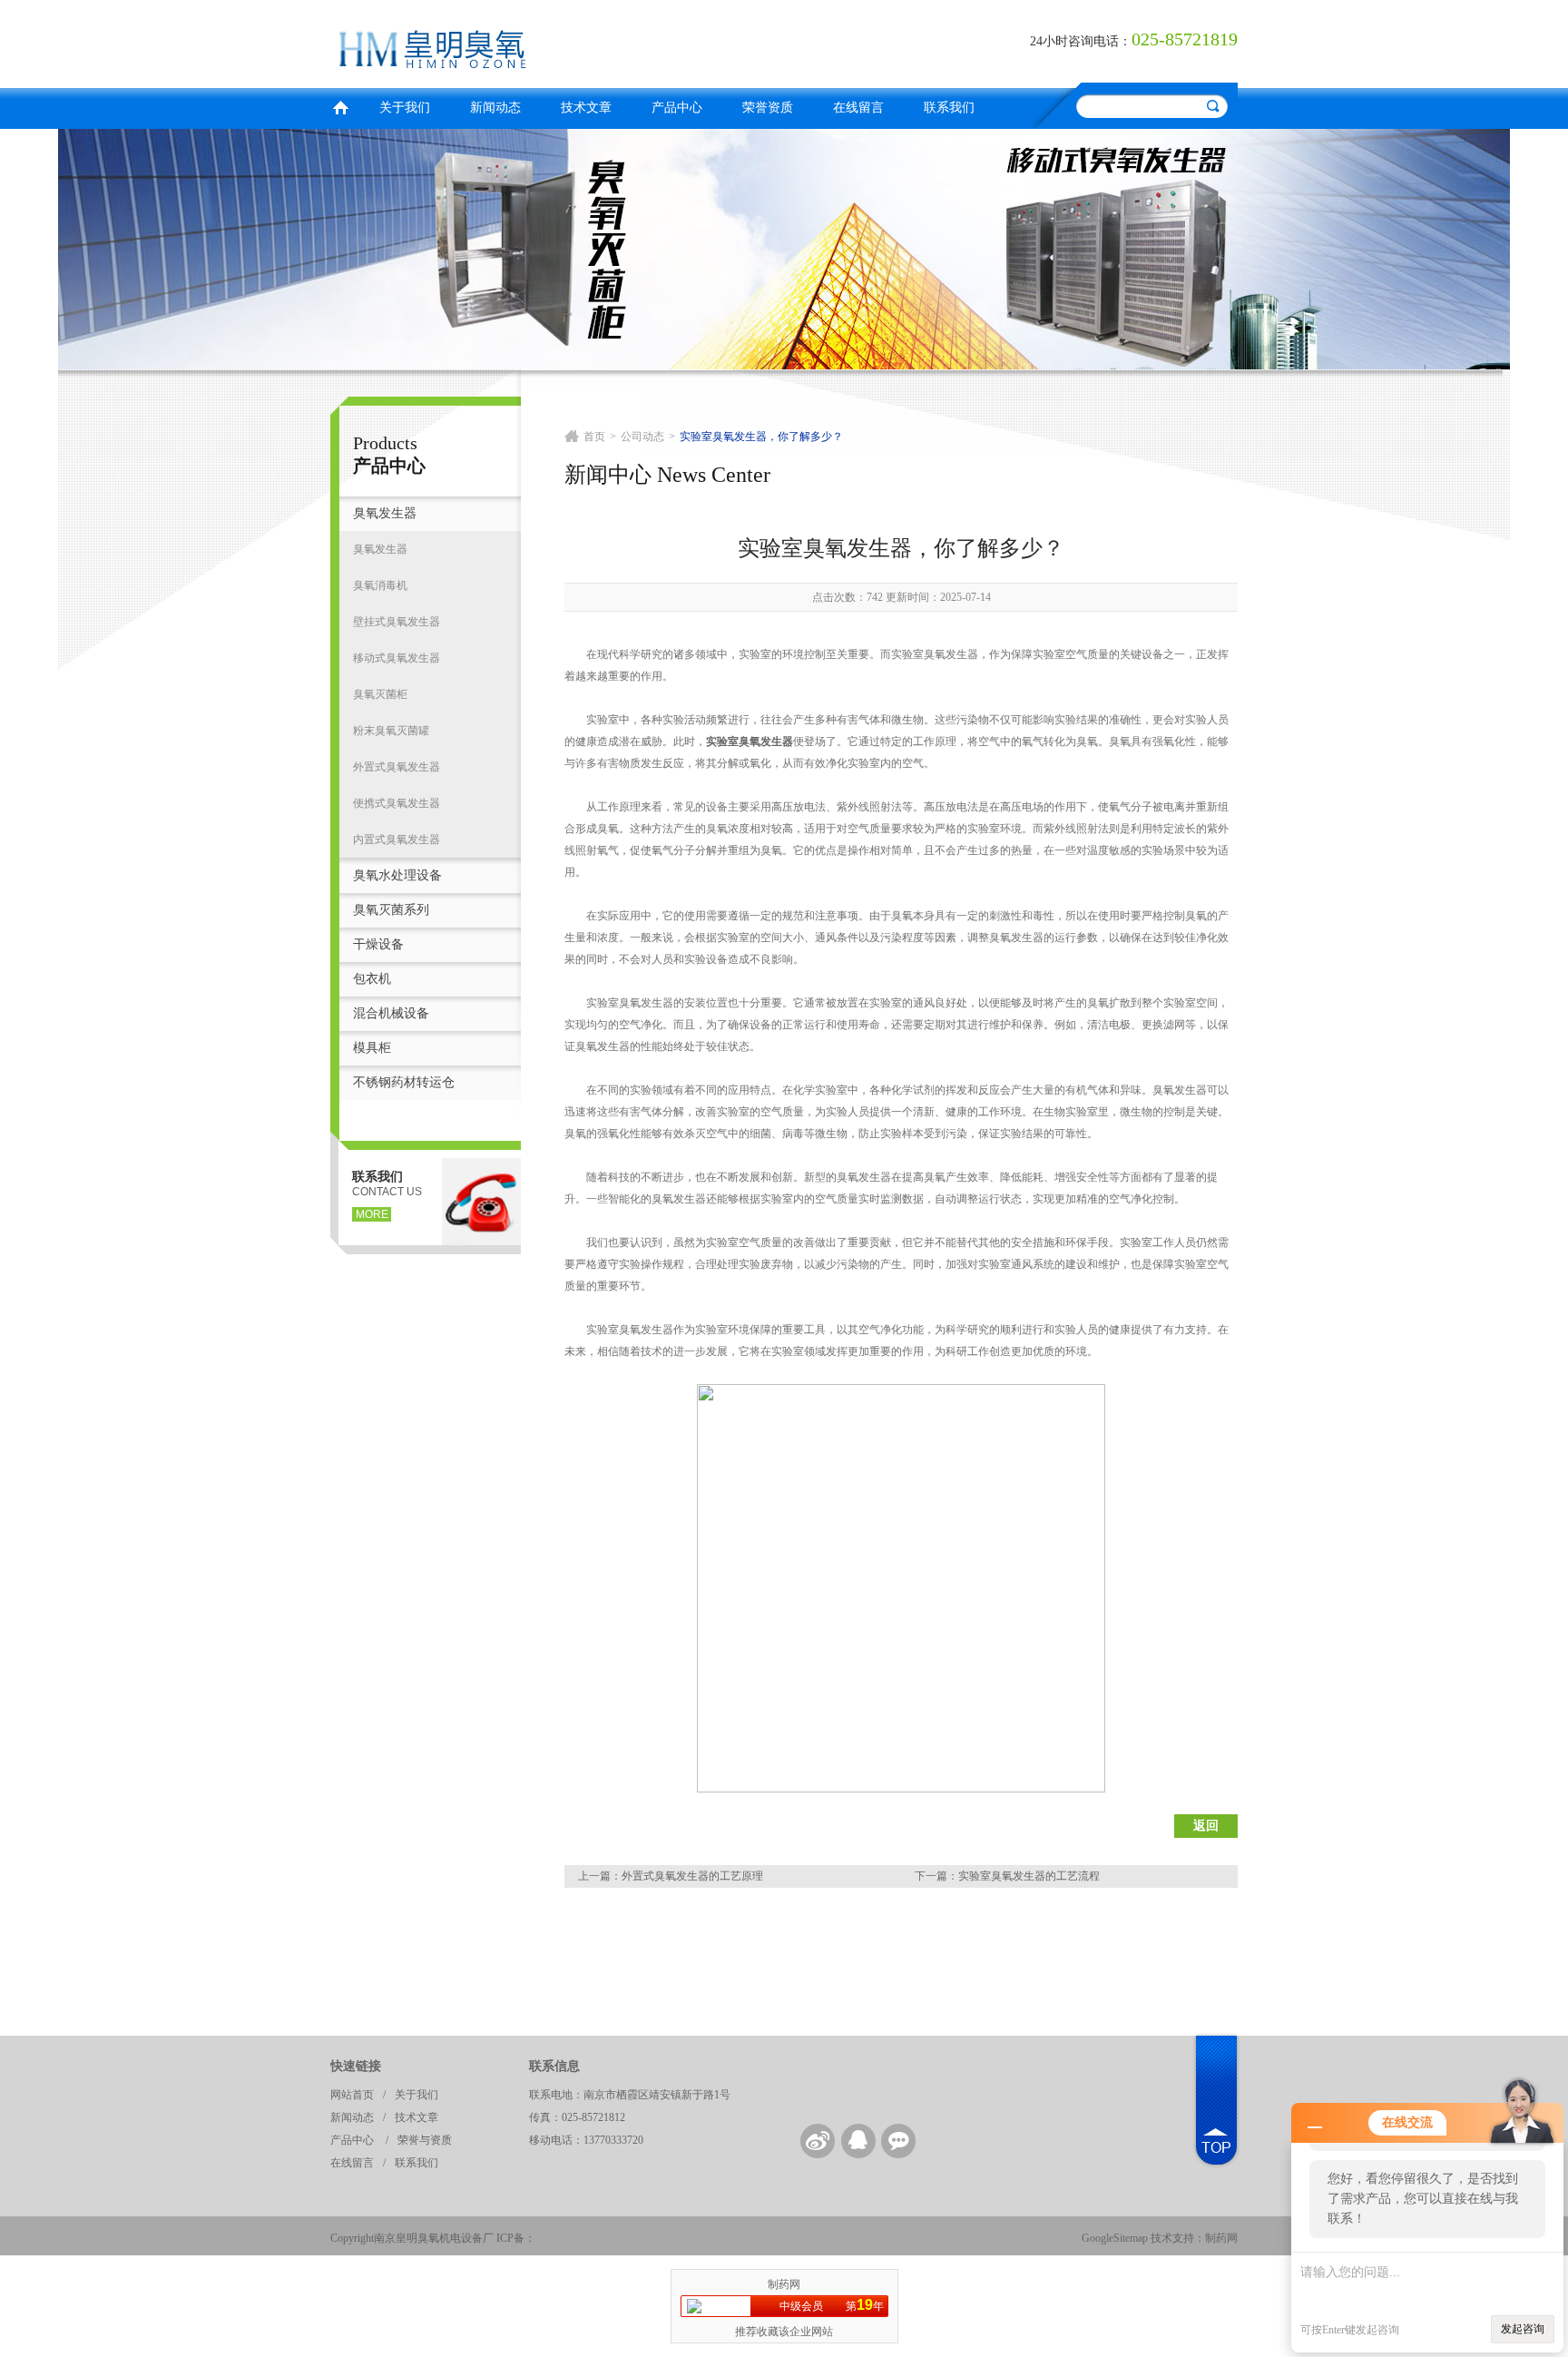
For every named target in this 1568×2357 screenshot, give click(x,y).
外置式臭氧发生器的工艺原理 (692, 1876)
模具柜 (372, 1048)
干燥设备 (378, 944)
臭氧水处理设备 (397, 875)
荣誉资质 (768, 108)
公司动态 (642, 437)
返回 (1206, 1826)
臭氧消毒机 (380, 585)
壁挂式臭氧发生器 (397, 622)
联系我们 (949, 108)
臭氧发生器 (385, 513)
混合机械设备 (391, 1013)
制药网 (1221, 2238)
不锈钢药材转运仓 (404, 1082)
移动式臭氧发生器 (397, 658)
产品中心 (677, 108)
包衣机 (372, 979)
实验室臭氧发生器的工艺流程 (1029, 1876)
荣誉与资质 (425, 2140)
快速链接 (356, 2066)
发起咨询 (1523, 2329)
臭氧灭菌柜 (380, 694)
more (372, 1214)
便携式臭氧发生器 (397, 803)
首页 (340, 106)
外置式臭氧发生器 (397, 767)
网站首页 (352, 2095)
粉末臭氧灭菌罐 (391, 731)
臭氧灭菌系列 (391, 910)
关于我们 (405, 108)
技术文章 (586, 108)
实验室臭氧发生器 (750, 741)
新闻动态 (495, 108)
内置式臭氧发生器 (397, 840)
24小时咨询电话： (1081, 41)
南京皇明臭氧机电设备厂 (553, 41)
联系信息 (554, 2066)
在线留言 (858, 108)
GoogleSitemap (1115, 2238)
